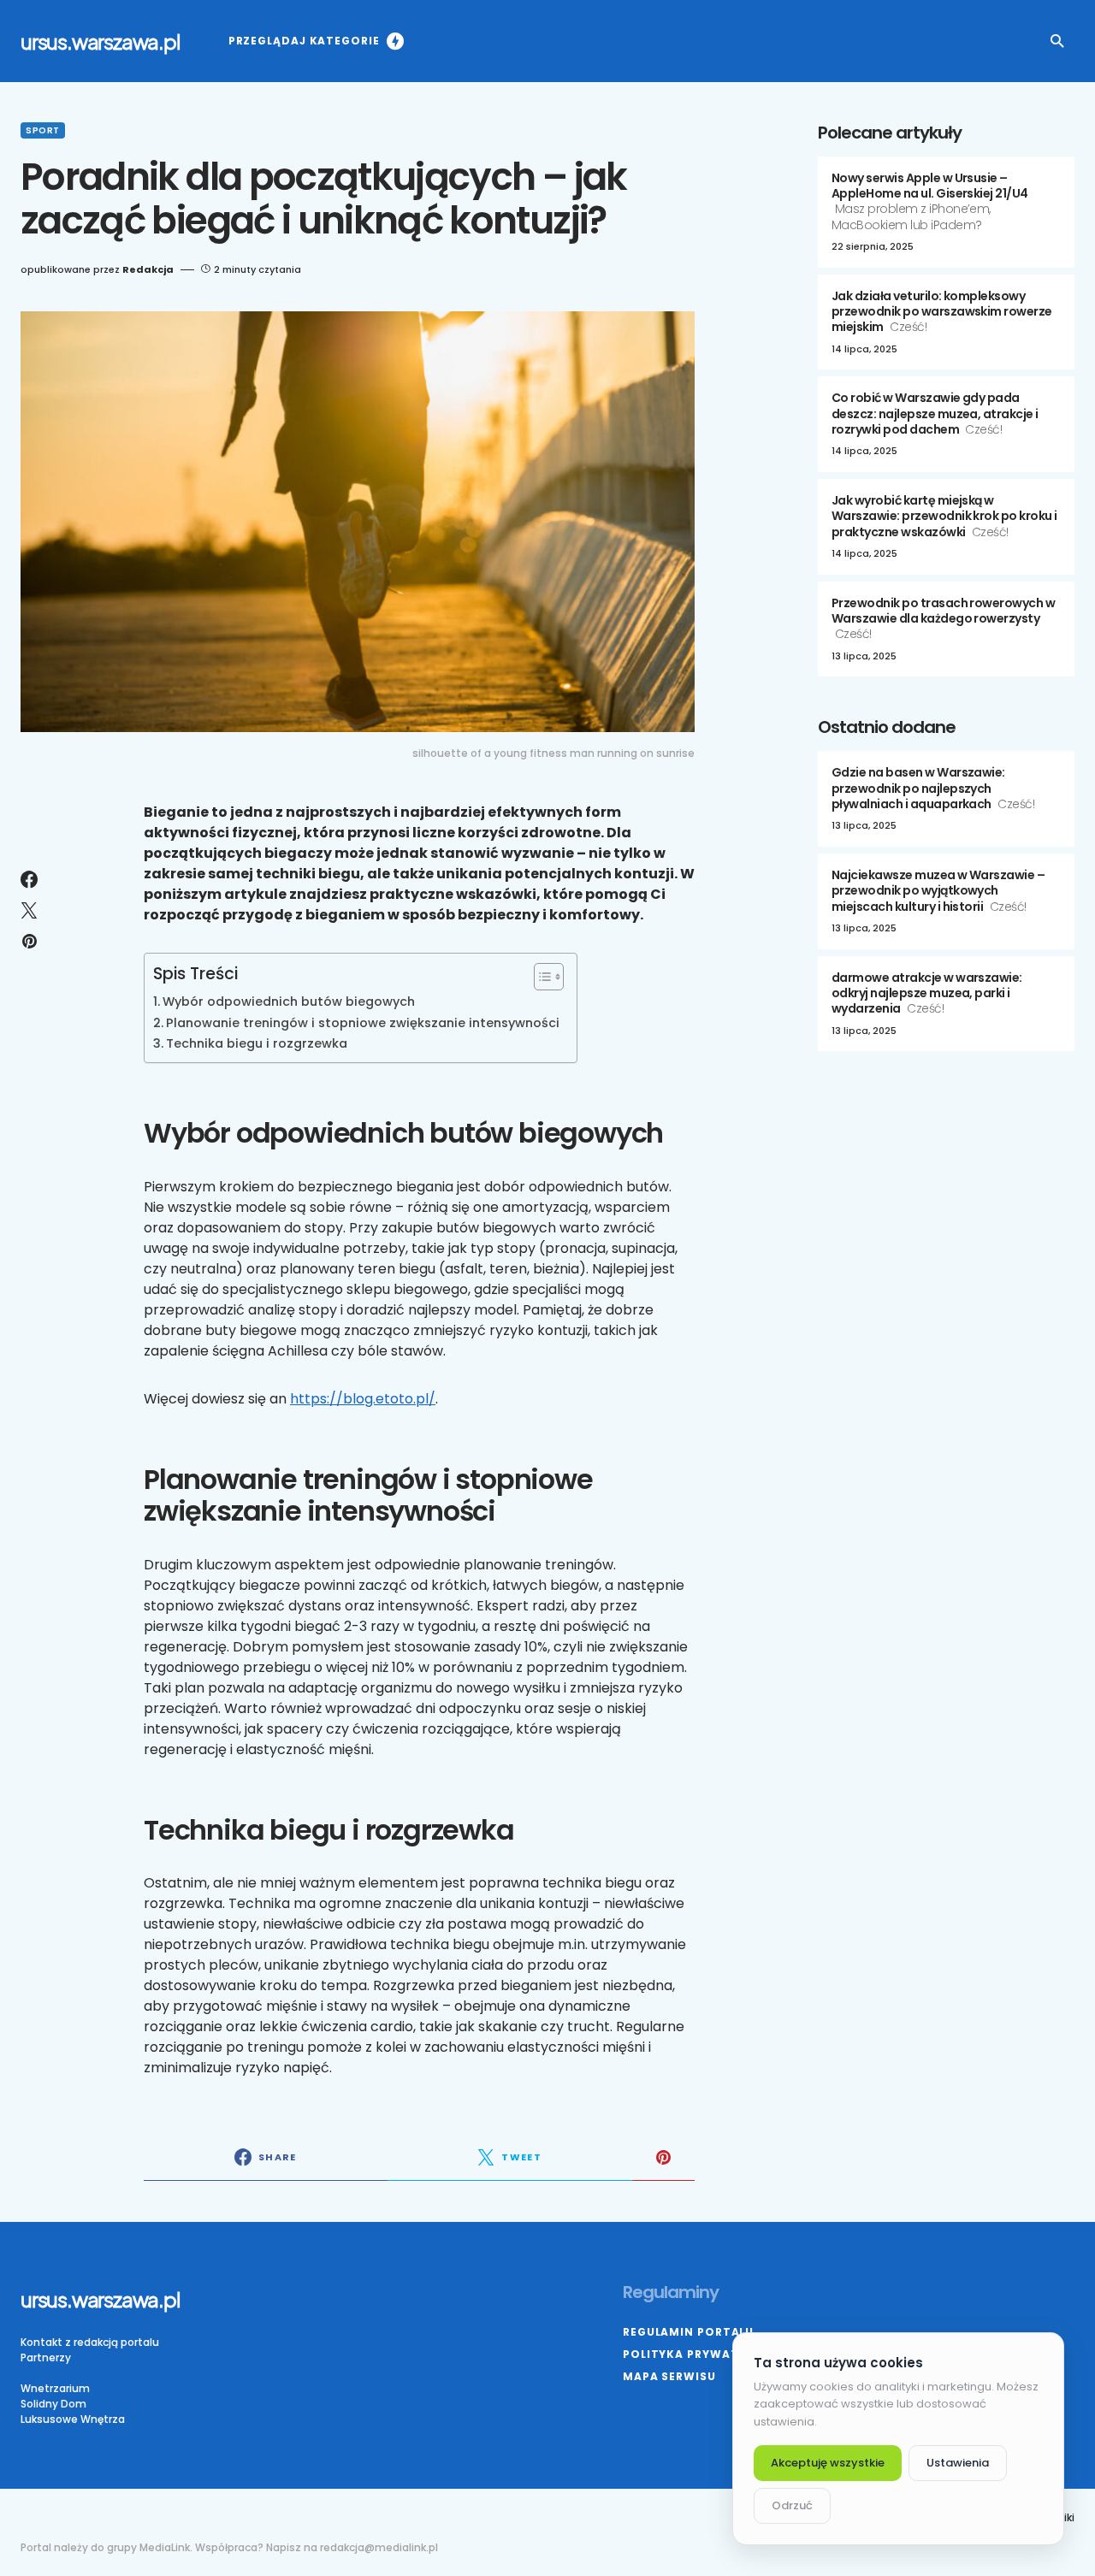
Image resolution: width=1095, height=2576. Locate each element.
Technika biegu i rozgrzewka (257, 1043)
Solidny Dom (53, 2404)
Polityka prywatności (701, 2354)
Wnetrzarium (55, 2388)
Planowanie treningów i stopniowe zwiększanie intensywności (363, 1023)
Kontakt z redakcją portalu (90, 2342)
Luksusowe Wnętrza (73, 2419)
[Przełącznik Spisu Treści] (540, 977)
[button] (1057, 41)
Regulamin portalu (688, 2332)
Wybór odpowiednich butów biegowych (289, 1001)
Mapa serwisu (669, 2376)
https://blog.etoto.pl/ (363, 1399)
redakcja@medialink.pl (379, 2547)
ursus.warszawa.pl (101, 41)
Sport (43, 130)
